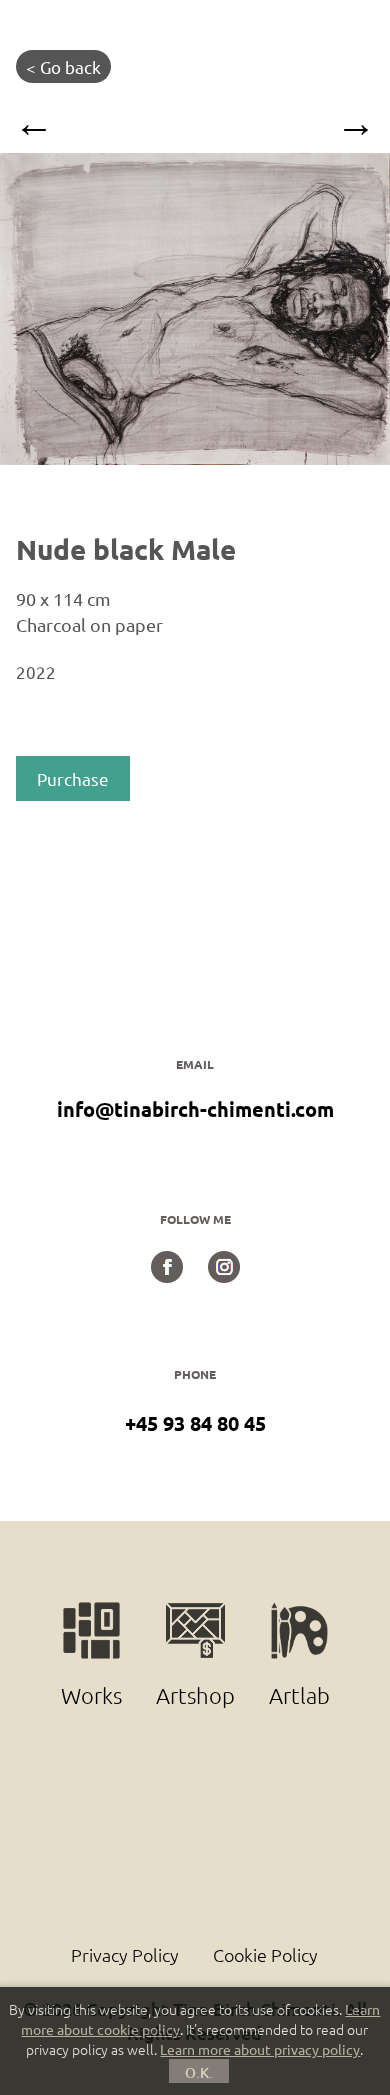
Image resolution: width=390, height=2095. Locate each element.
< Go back (63, 66)
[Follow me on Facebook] (167, 1275)
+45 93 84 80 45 (195, 1423)
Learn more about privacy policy (260, 2049)
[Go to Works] (93, 1612)
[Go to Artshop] (197, 1612)
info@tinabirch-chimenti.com (195, 1109)
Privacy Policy (125, 1954)
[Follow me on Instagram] (224, 1275)
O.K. (199, 2072)
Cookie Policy (265, 1954)
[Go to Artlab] (299, 1612)
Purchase (73, 778)
